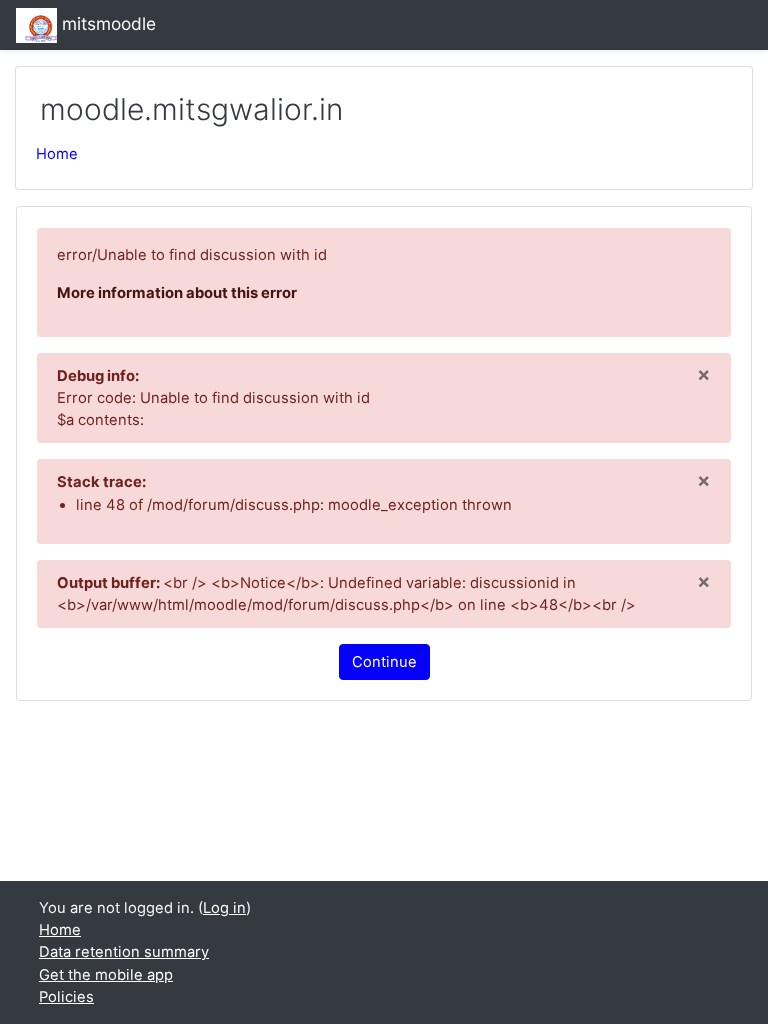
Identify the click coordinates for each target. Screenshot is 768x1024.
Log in (224, 908)
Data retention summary (124, 952)
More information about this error (177, 293)
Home (57, 154)
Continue (384, 662)
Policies (66, 997)
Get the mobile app (106, 975)
